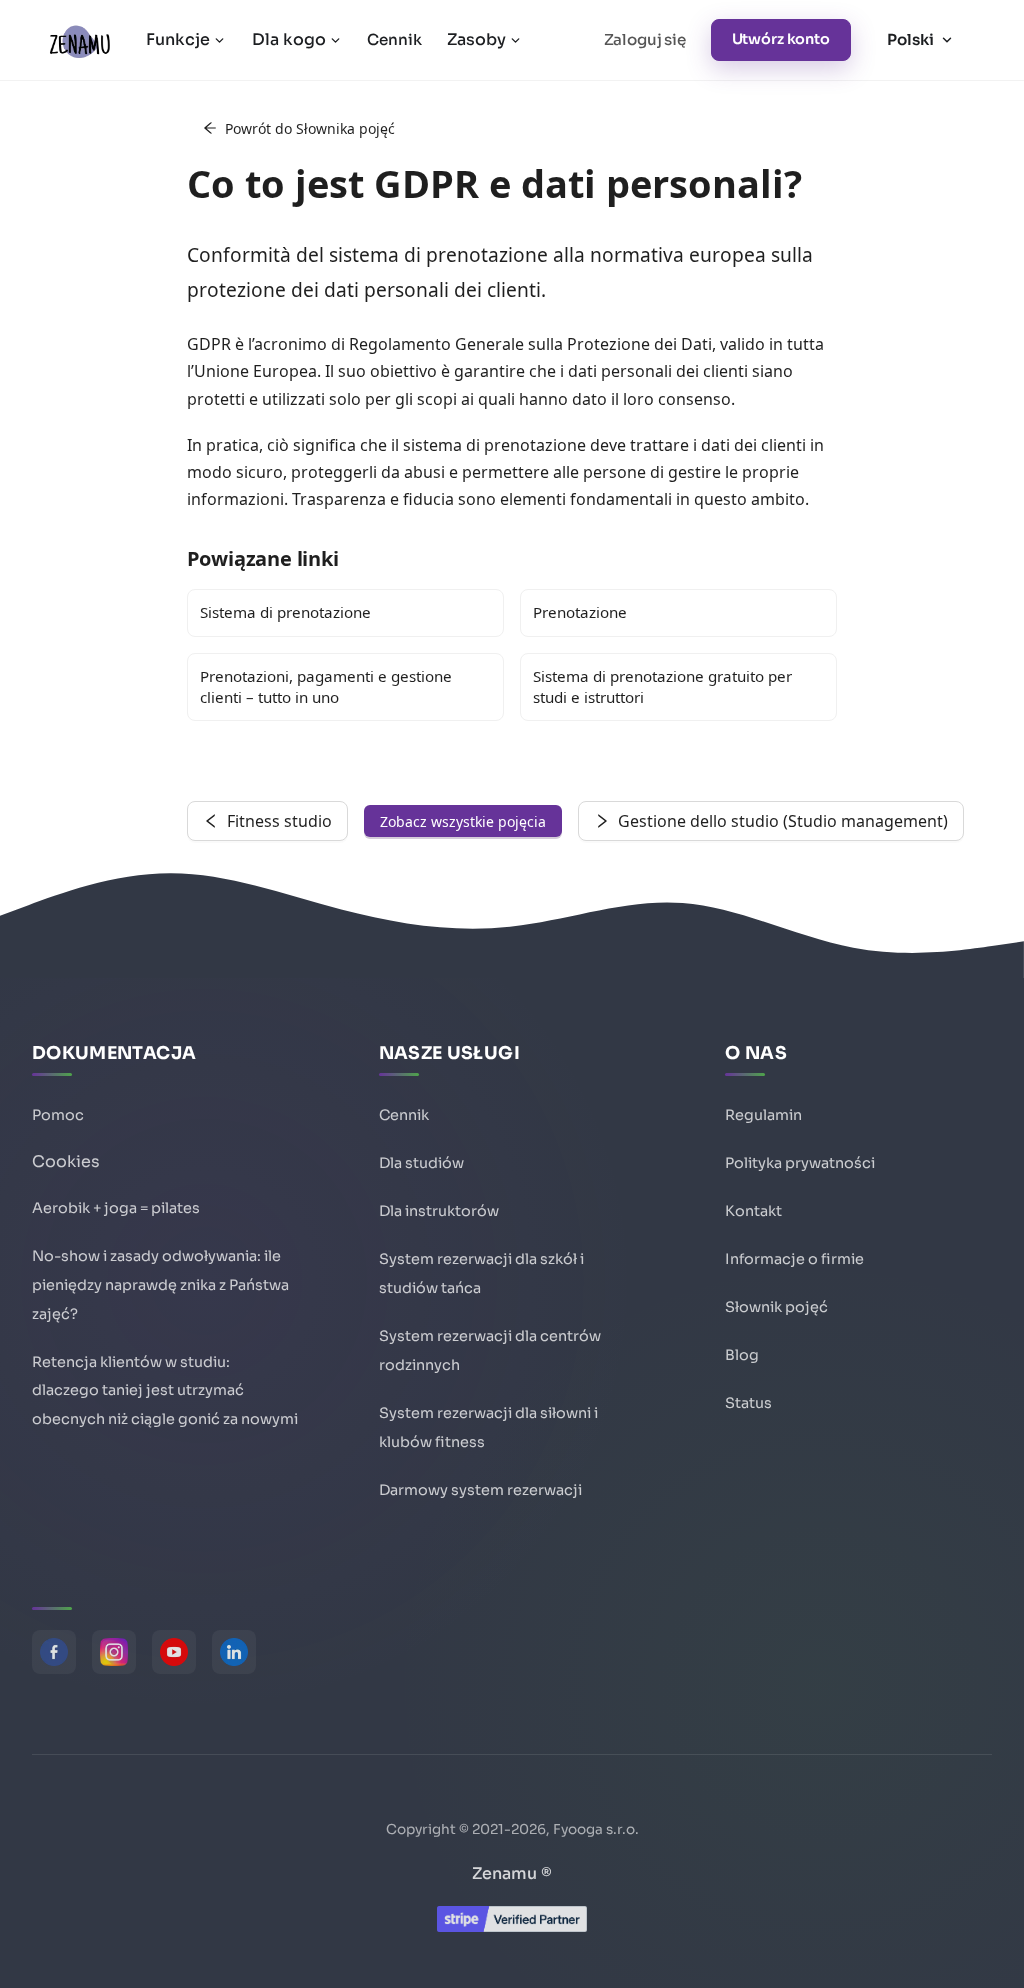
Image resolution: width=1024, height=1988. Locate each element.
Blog (742, 1355)
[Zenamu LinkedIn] (234, 1652)
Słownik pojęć (776, 1307)
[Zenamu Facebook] (54, 1652)
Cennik (394, 39)
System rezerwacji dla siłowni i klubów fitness (488, 1427)
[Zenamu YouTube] (174, 1652)
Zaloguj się (645, 39)
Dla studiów (421, 1163)
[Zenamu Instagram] (114, 1652)
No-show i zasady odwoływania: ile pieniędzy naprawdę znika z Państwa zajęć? (160, 1285)
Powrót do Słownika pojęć (310, 128)
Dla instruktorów (439, 1211)
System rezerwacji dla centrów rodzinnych (490, 1350)
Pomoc (58, 1115)
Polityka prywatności (800, 1163)
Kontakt (753, 1211)
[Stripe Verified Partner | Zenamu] (512, 1926)
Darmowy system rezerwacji (480, 1490)
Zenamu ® (512, 1873)
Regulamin (763, 1115)
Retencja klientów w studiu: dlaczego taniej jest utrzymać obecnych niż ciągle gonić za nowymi (165, 1391)
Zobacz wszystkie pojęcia (463, 821)
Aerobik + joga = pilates (116, 1208)
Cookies (66, 1161)
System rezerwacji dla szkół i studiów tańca (481, 1273)
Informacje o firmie (794, 1259)
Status (748, 1403)
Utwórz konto (781, 39)
